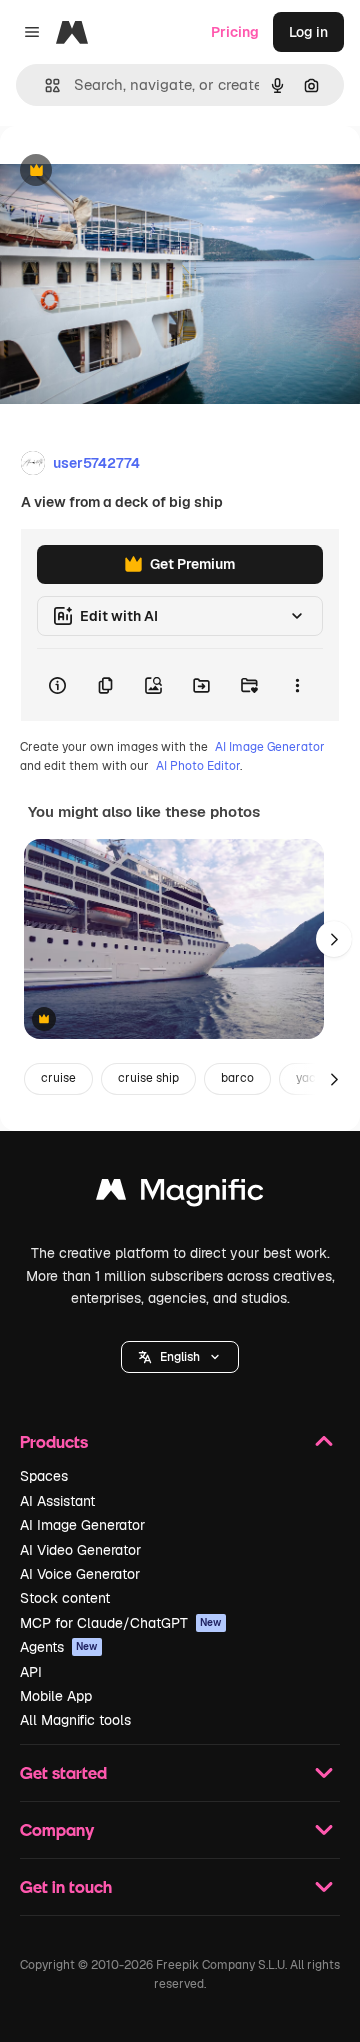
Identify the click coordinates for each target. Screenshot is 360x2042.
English (180, 1357)
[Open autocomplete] (44, 85)
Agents (59, 1647)
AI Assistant (57, 1501)
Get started (63, 1772)
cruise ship (148, 1078)
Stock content (65, 1598)
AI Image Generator (270, 747)
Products (54, 1441)
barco (237, 1078)
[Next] (334, 939)
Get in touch (66, 1886)
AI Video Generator (80, 1550)
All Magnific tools (75, 1720)
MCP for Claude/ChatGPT (121, 1623)
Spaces (44, 1476)
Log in (308, 32)
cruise (58, 1078)
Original (128, 171)
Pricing (235, 32)
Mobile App (56, 1696)
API (31, 1672)
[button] (180, 1357)
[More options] (297, 685)
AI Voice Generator (80, 1574)
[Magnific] (180, 1194)
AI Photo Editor (198, 766)
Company (57, 1829)
